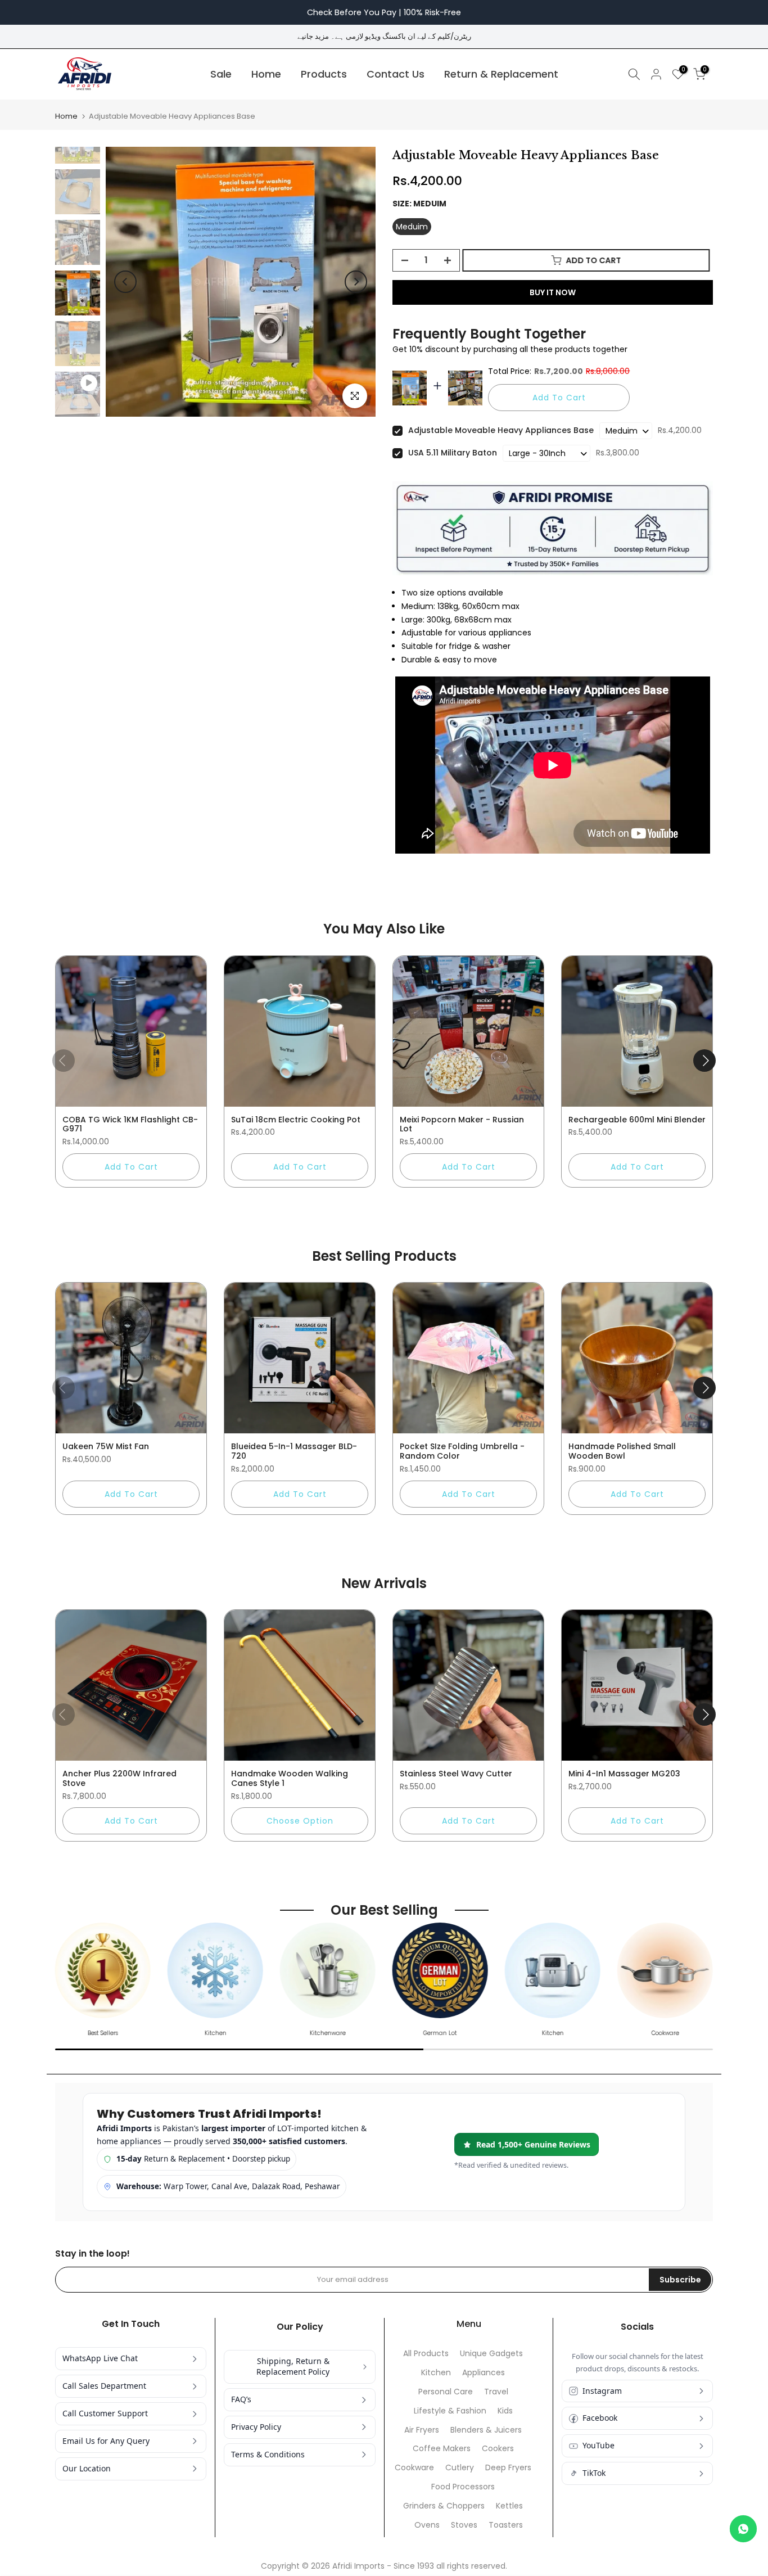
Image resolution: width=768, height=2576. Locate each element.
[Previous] (125, 282)
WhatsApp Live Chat (100, 2358)
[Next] (356, 282)
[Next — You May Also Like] (704, 1061)
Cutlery (460, 2468)
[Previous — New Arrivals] (64, 1715)
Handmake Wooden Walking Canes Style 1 (290, 1778)
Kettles (509, 2506)
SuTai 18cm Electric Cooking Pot (296, 1120)
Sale (221, 74)
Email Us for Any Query (106, 2441)
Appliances (484, 2373)
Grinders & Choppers (444, 2506)
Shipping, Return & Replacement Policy (293, 2366)
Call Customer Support (105, 2413)
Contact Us (396, 74)
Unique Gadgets (491, 2354)
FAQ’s (241, 2399)
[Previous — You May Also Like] (64, 1061)
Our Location (87, 2468)
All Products (426, 2354)
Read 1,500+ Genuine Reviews (533, 2144)
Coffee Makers (442, 2449)
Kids (505, 2411)
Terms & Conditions (268, 2454)
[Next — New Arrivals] (704, 1715)
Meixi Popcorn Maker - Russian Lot (462, 1124)
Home (266, 74)
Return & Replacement (501, 74)
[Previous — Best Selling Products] (64, 1388)
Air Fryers (422, 2430)
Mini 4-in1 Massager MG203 (624, 1774)
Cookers (498, 2449)
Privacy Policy (256, 2427)
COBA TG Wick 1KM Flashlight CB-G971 (130, 1124)
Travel (496, 2392)
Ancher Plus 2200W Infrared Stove (119, 1778)
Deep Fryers (508, 2468)
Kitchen (436, 2373)
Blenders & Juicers (486, 2430)
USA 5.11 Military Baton (453, 453)
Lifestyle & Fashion (450, 2411)
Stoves (464, 2525)
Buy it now (553, 292)
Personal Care (446, 2392)
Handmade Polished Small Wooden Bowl (622, 1451)
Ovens (427, 2525)
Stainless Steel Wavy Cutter (456, 1774)
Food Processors (463, 2487)
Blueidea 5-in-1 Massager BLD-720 (294, 1451)
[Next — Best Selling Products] (704, 1388)
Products (324, 74)
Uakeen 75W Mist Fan (106, 1446)
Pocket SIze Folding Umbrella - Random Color (462, 1451)
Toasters (506, 2525)
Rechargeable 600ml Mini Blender (637, 1120)
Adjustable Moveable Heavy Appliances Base (501, 430)
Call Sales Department (104, 2386)
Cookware (414, 2468)
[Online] (743, 2529)
